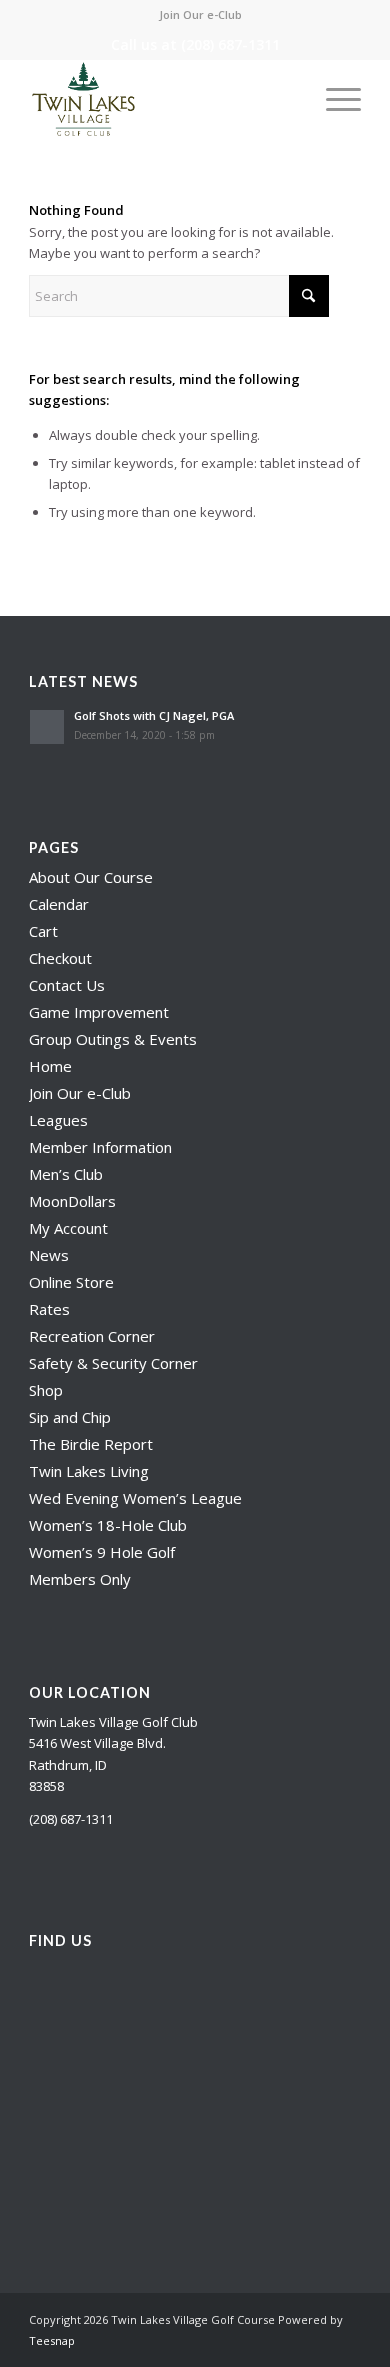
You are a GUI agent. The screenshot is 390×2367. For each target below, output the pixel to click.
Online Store (71, 1282)
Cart (43, 931)
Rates (49, 1309)
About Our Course (91, 877)
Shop (46, 1390)
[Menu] (333, 99)
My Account (68, 1228)
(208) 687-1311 (230, 44)
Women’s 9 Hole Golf (102, 1552)
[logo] (161, 99)
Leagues (58, 1120)
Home (50, 1066)
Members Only (80, 1579)
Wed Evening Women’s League (135, 1498)
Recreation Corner (92, 1336)
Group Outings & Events (113, 1039)
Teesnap (52, 2340)
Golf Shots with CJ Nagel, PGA (154, 715)
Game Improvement (99, 1012)
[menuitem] (200, 15)
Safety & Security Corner (113, 1363)
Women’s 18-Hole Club (108, 1525)
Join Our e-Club (200, 14)
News (49, 1255)
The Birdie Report (91, 1444)
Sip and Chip (70, 1417)
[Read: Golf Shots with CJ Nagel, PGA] (47, 727)
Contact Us (67, 985)
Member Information (100, 1147)
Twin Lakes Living (89, 1471)
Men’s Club (66, 1174)
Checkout (60, 958)
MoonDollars (72, 1201)
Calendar (59, 904)
